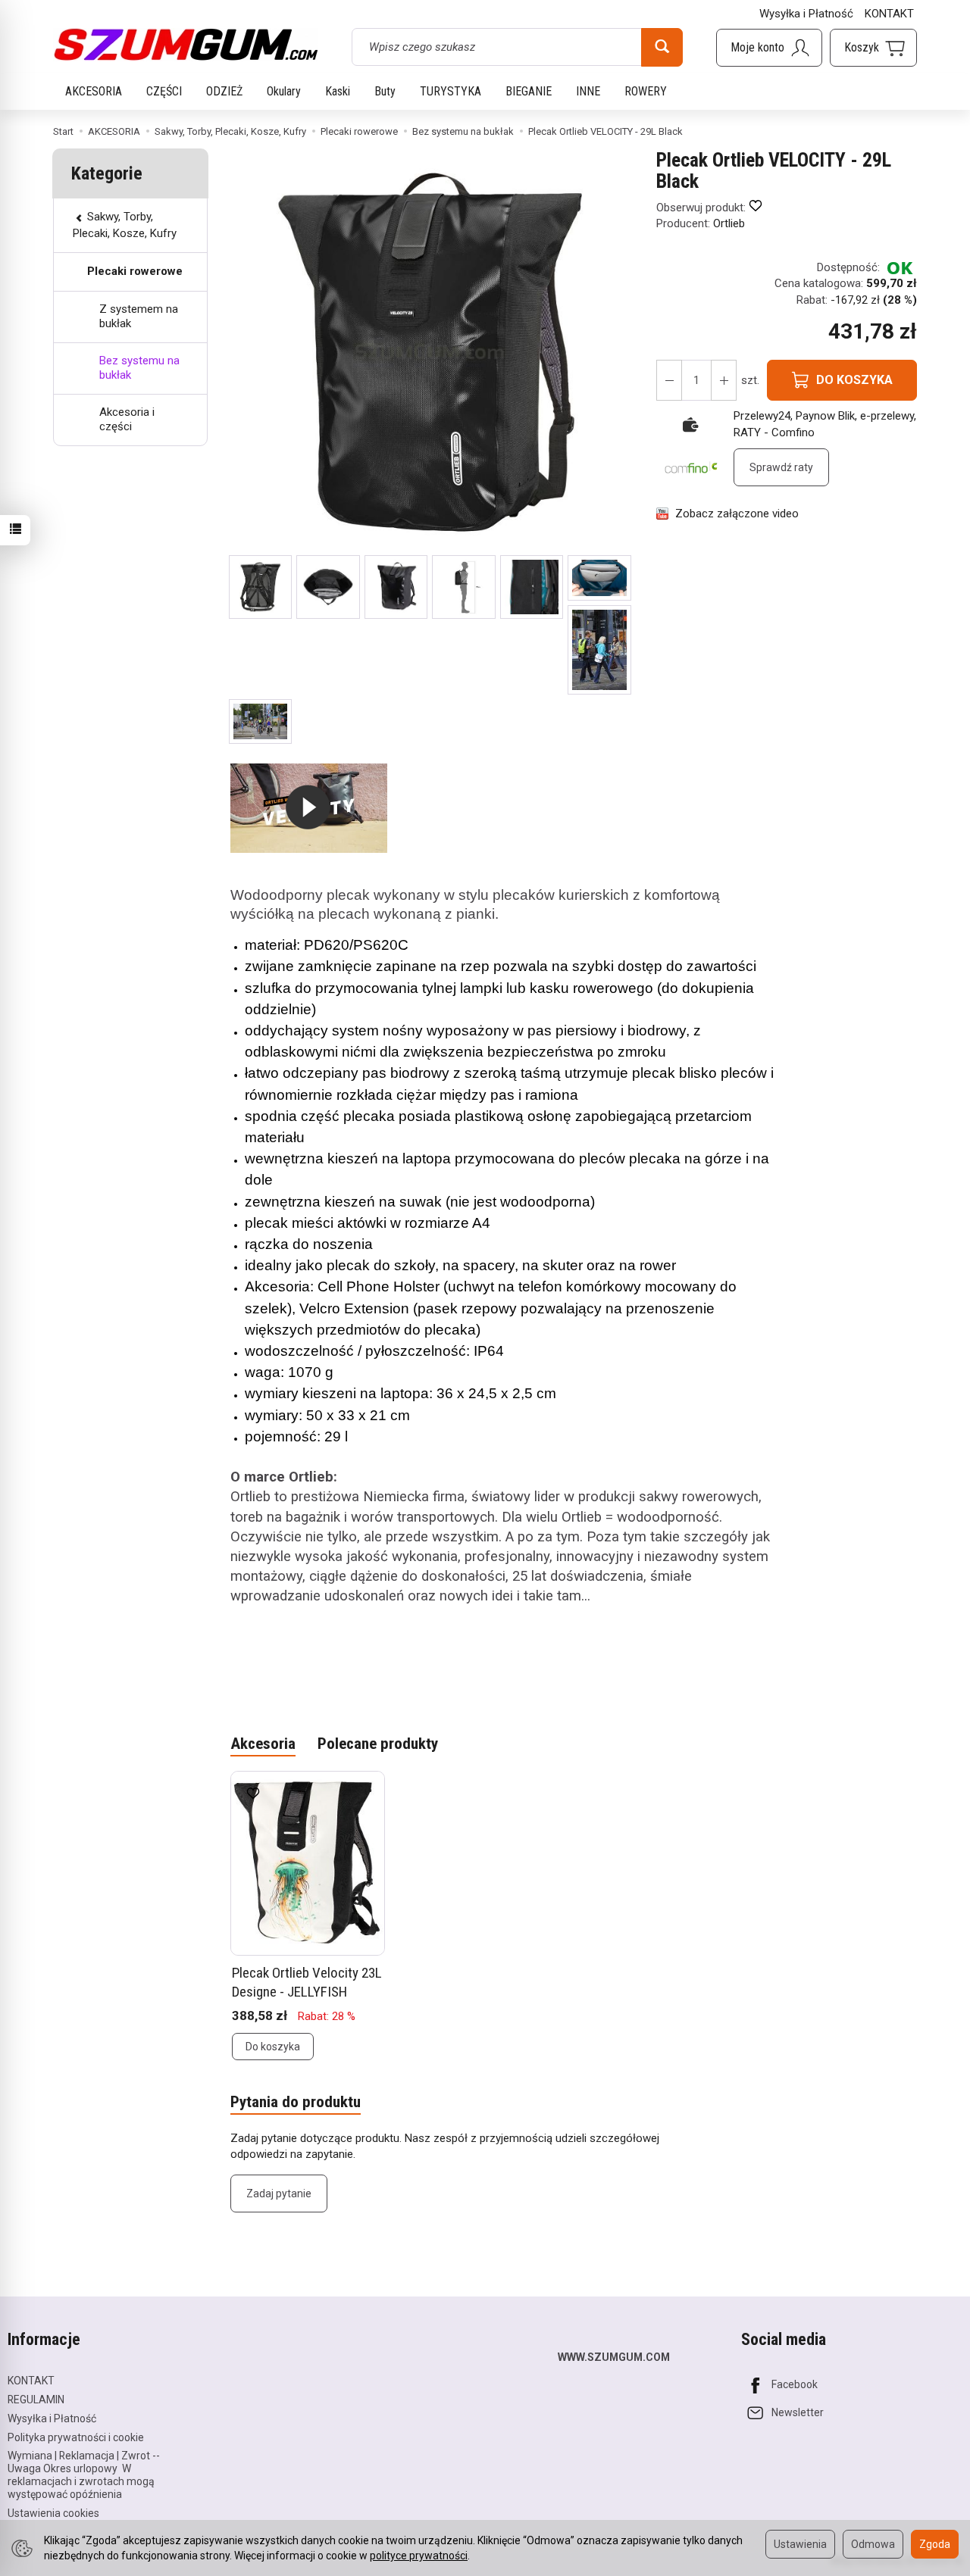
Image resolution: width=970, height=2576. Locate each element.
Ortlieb (729, 223)
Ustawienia (800, 2544)
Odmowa (873, 2544)
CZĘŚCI (164, 91)
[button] (260, 587)
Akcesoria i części (127, 420)
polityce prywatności (419, 2556)
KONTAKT (889, 14)
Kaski (338, 91)
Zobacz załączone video (737, 514)
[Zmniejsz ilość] (724, 380)
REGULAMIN (36, 2400)
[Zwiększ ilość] (669, 380)
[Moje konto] (769, 48)
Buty (385, 91)
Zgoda (935, 2544)
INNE (588, 91)
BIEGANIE (529, 91)
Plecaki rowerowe (135, 271)
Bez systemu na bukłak (139, 368)
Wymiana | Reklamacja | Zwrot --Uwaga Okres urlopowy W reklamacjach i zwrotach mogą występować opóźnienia (84, 2475)
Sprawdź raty (781, 467)
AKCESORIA (94, 91)
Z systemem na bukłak (139, 317)
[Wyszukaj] (662, 47)
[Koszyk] (873, 48)
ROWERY (646, 91)
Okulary (284, 91)
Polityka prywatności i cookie (76, 2437)
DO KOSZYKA (854, 380)
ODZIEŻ (224, 91)
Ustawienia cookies (53, 2513)
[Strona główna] (186, 45)
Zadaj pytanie (279, 2194)
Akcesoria (263, 1744)
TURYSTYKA (451, 91)
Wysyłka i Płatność (806, 14)
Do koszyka (273, 2047)
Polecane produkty (378, 1744)
